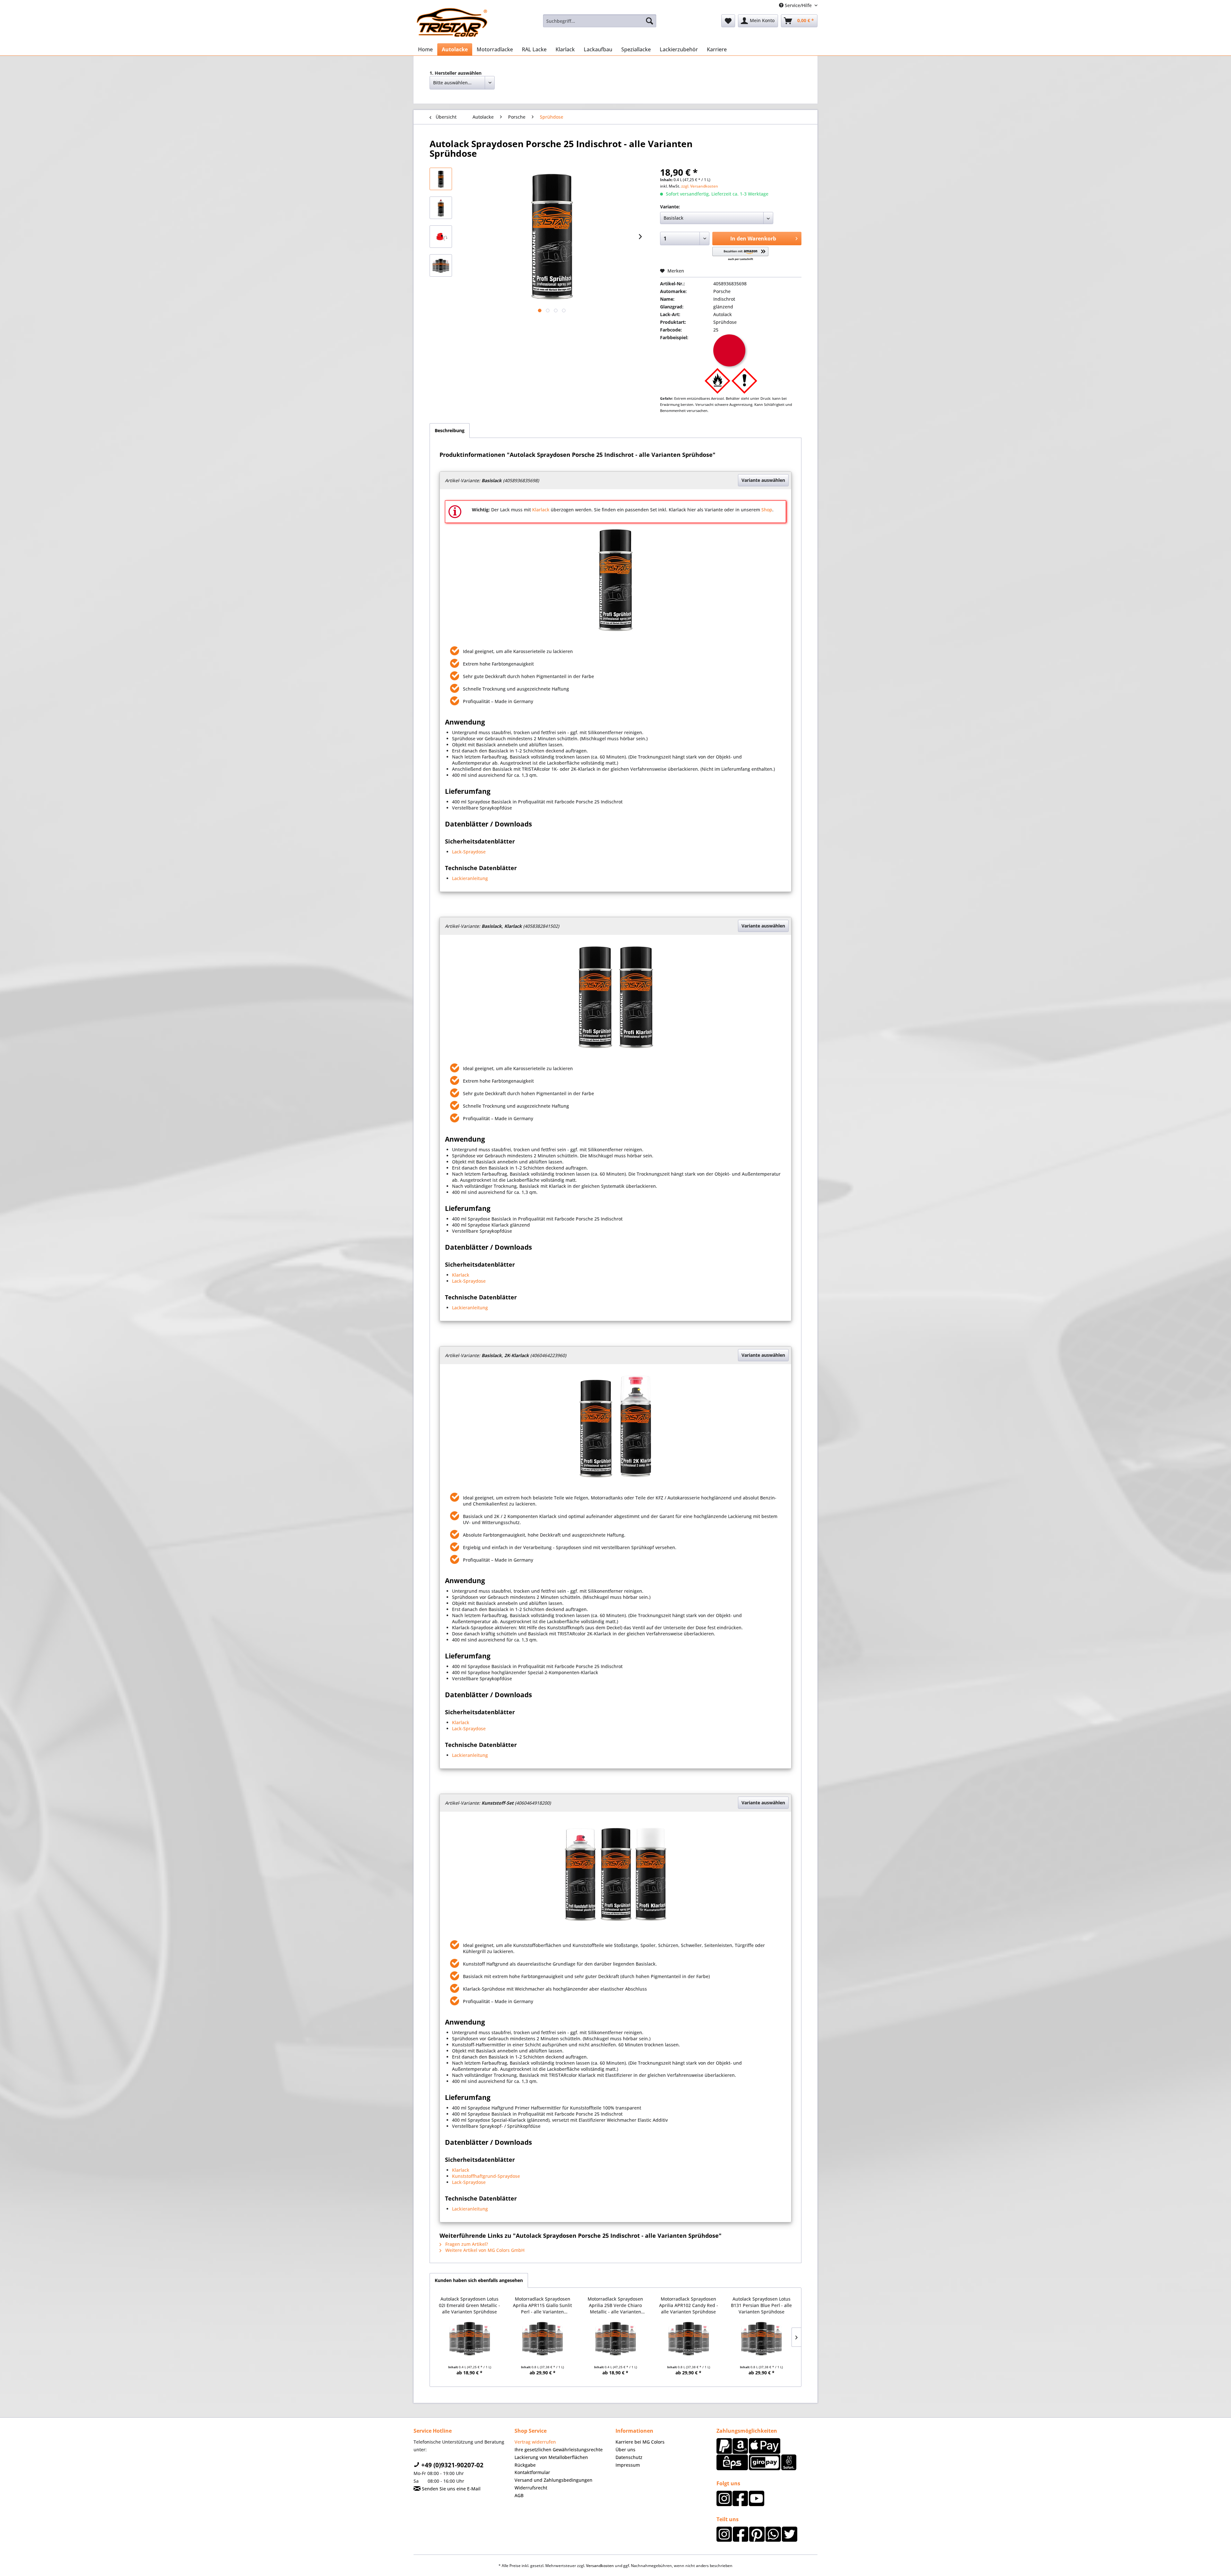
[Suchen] (649, 21)
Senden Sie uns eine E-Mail (451, 2489)
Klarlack (541, 510)
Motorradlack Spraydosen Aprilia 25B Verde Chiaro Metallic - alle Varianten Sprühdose (615, 2305)
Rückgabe (525, 2465)
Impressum (628, 2465)
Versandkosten (600, 2566)
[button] (740, 254)
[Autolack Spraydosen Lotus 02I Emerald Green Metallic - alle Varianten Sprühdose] (470, 2339)
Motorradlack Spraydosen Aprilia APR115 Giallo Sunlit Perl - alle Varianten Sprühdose (542, 2305)
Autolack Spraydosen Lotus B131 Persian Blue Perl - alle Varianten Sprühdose (761, 2305)
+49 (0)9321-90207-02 (452, 2465)
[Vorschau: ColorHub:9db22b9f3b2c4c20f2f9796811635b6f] (441, 265)
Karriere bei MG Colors (640, 2442)
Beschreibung (450, 430)
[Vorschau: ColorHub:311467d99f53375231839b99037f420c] (441, 208)
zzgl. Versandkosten (700, 186)
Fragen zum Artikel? (466, 2244)
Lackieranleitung (470, 878)
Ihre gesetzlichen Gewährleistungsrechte (559, 2450)
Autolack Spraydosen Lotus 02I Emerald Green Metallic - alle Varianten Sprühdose (469, 2305)
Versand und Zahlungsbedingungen (553, 2480)
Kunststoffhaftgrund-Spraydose (486, 2176)
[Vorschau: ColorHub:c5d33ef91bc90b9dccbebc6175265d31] (441, 237)
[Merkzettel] (728, 21)
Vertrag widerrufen (535, 2442)
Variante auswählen (763, 480)
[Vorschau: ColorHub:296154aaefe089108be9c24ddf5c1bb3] (441, 179)
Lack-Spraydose (469, 852)
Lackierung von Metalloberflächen (551, 2457)
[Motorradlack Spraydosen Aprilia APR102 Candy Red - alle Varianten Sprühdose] (689, 2339)
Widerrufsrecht (531, 2488)
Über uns (625, 2450)
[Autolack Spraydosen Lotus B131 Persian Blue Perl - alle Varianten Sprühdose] (761, 2339)
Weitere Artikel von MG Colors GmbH (484, 2250)
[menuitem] (600, 21)
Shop (767, 510)
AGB (519, 2495)
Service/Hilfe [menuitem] (798, 5)
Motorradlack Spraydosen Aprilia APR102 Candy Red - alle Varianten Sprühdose (689, 2305)
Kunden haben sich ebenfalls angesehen (479, 2280)
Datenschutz (629, 2457)
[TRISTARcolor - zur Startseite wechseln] (452, 22)
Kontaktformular (532, 2472)
